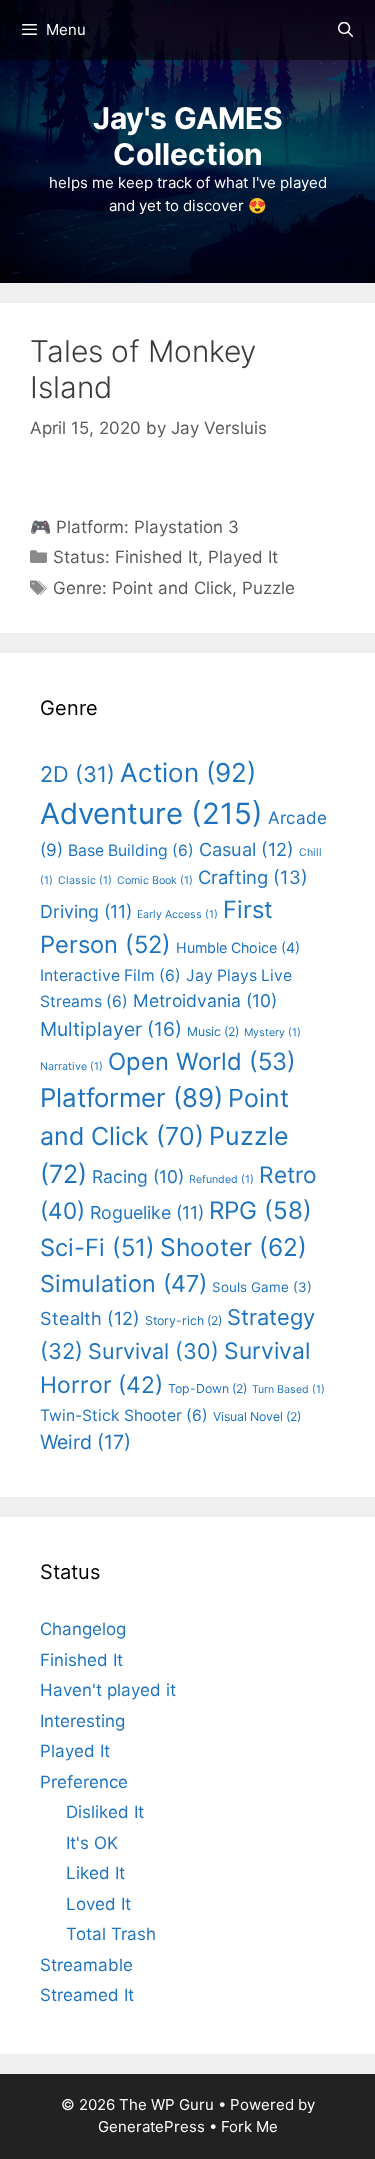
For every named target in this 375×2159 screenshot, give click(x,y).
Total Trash (111, 1934)
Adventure (151, 813)
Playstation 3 (186, 527)
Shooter (233, 1247)
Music (213, 1031)
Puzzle (268, 588)
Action (188, 772)
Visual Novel (257, 1416)
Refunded (221, 1179)
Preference (84, 1782)
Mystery (272, 1032)
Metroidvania (205, 1000)
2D (77, 774)
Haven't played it (108, 1690)
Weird (85, 1442)
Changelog (83, 1629)
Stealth (90, 1318)
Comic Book (155, 880)
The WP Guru (166, 2104)
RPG (260, 1210)
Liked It (95, 1873)
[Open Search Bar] (345, 30)
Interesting (82, 1721)
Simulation (123, 1283)
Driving (86, 911)
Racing (138, 1176)
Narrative (71, 1066)
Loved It (98, 1904)
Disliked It (105, 1812)
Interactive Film (110, 975)
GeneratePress (151, 2126)
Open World (202, 1061)
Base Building (131, 850)
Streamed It (87, 1995)
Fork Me (249, 2126)
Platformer (131, 1097)
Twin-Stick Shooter (124, 1415)
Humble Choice (238, 947)
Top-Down (207, 1388)
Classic (85, 880)
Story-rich (183, 1320)
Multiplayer (111, 1029)
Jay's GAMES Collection (188, 136)
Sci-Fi (97, 1247)
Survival (153, 1351)
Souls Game (262, 1287)
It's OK (92, 1843)
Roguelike (147, 1212)
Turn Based (288, 1389)
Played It (243, 557)
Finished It (156, 557)
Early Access (177, 914)
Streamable (86, 1965)
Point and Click (172, 588)
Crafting (253, 877)
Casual (246, 849)
